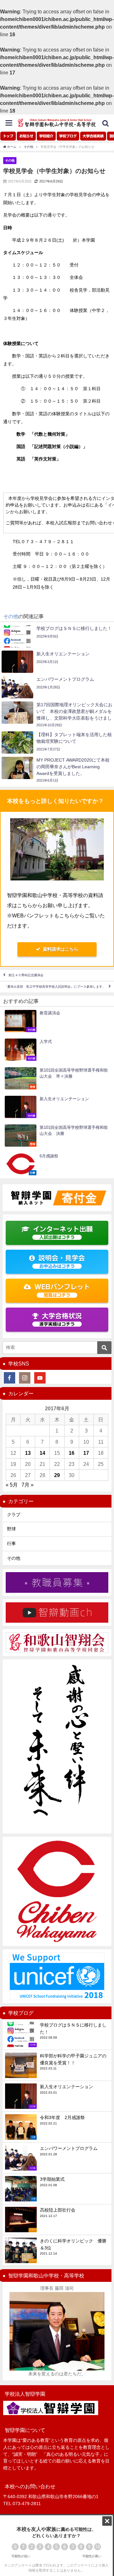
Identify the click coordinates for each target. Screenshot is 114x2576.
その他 (10, 160)
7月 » (28, 1485)
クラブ (14, 1515)
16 (72, 1453)
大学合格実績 (93, 136)
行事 (11, 1544)
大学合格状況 (60, 1319)
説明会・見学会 (62, 1262)
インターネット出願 (63, 1233)
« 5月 (12, 1485)
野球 (11, 1529)
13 (28, 1453)
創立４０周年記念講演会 (26, 975)
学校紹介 (46, 136)
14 (42, 1453)
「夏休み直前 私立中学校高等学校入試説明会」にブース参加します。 (55, 987)
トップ (8, 136)
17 (86, 1453)
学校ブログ (68, 136)
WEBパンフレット (62, 1291)
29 (57, 1475)
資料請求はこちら (60, 949)
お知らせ (26, 136)
